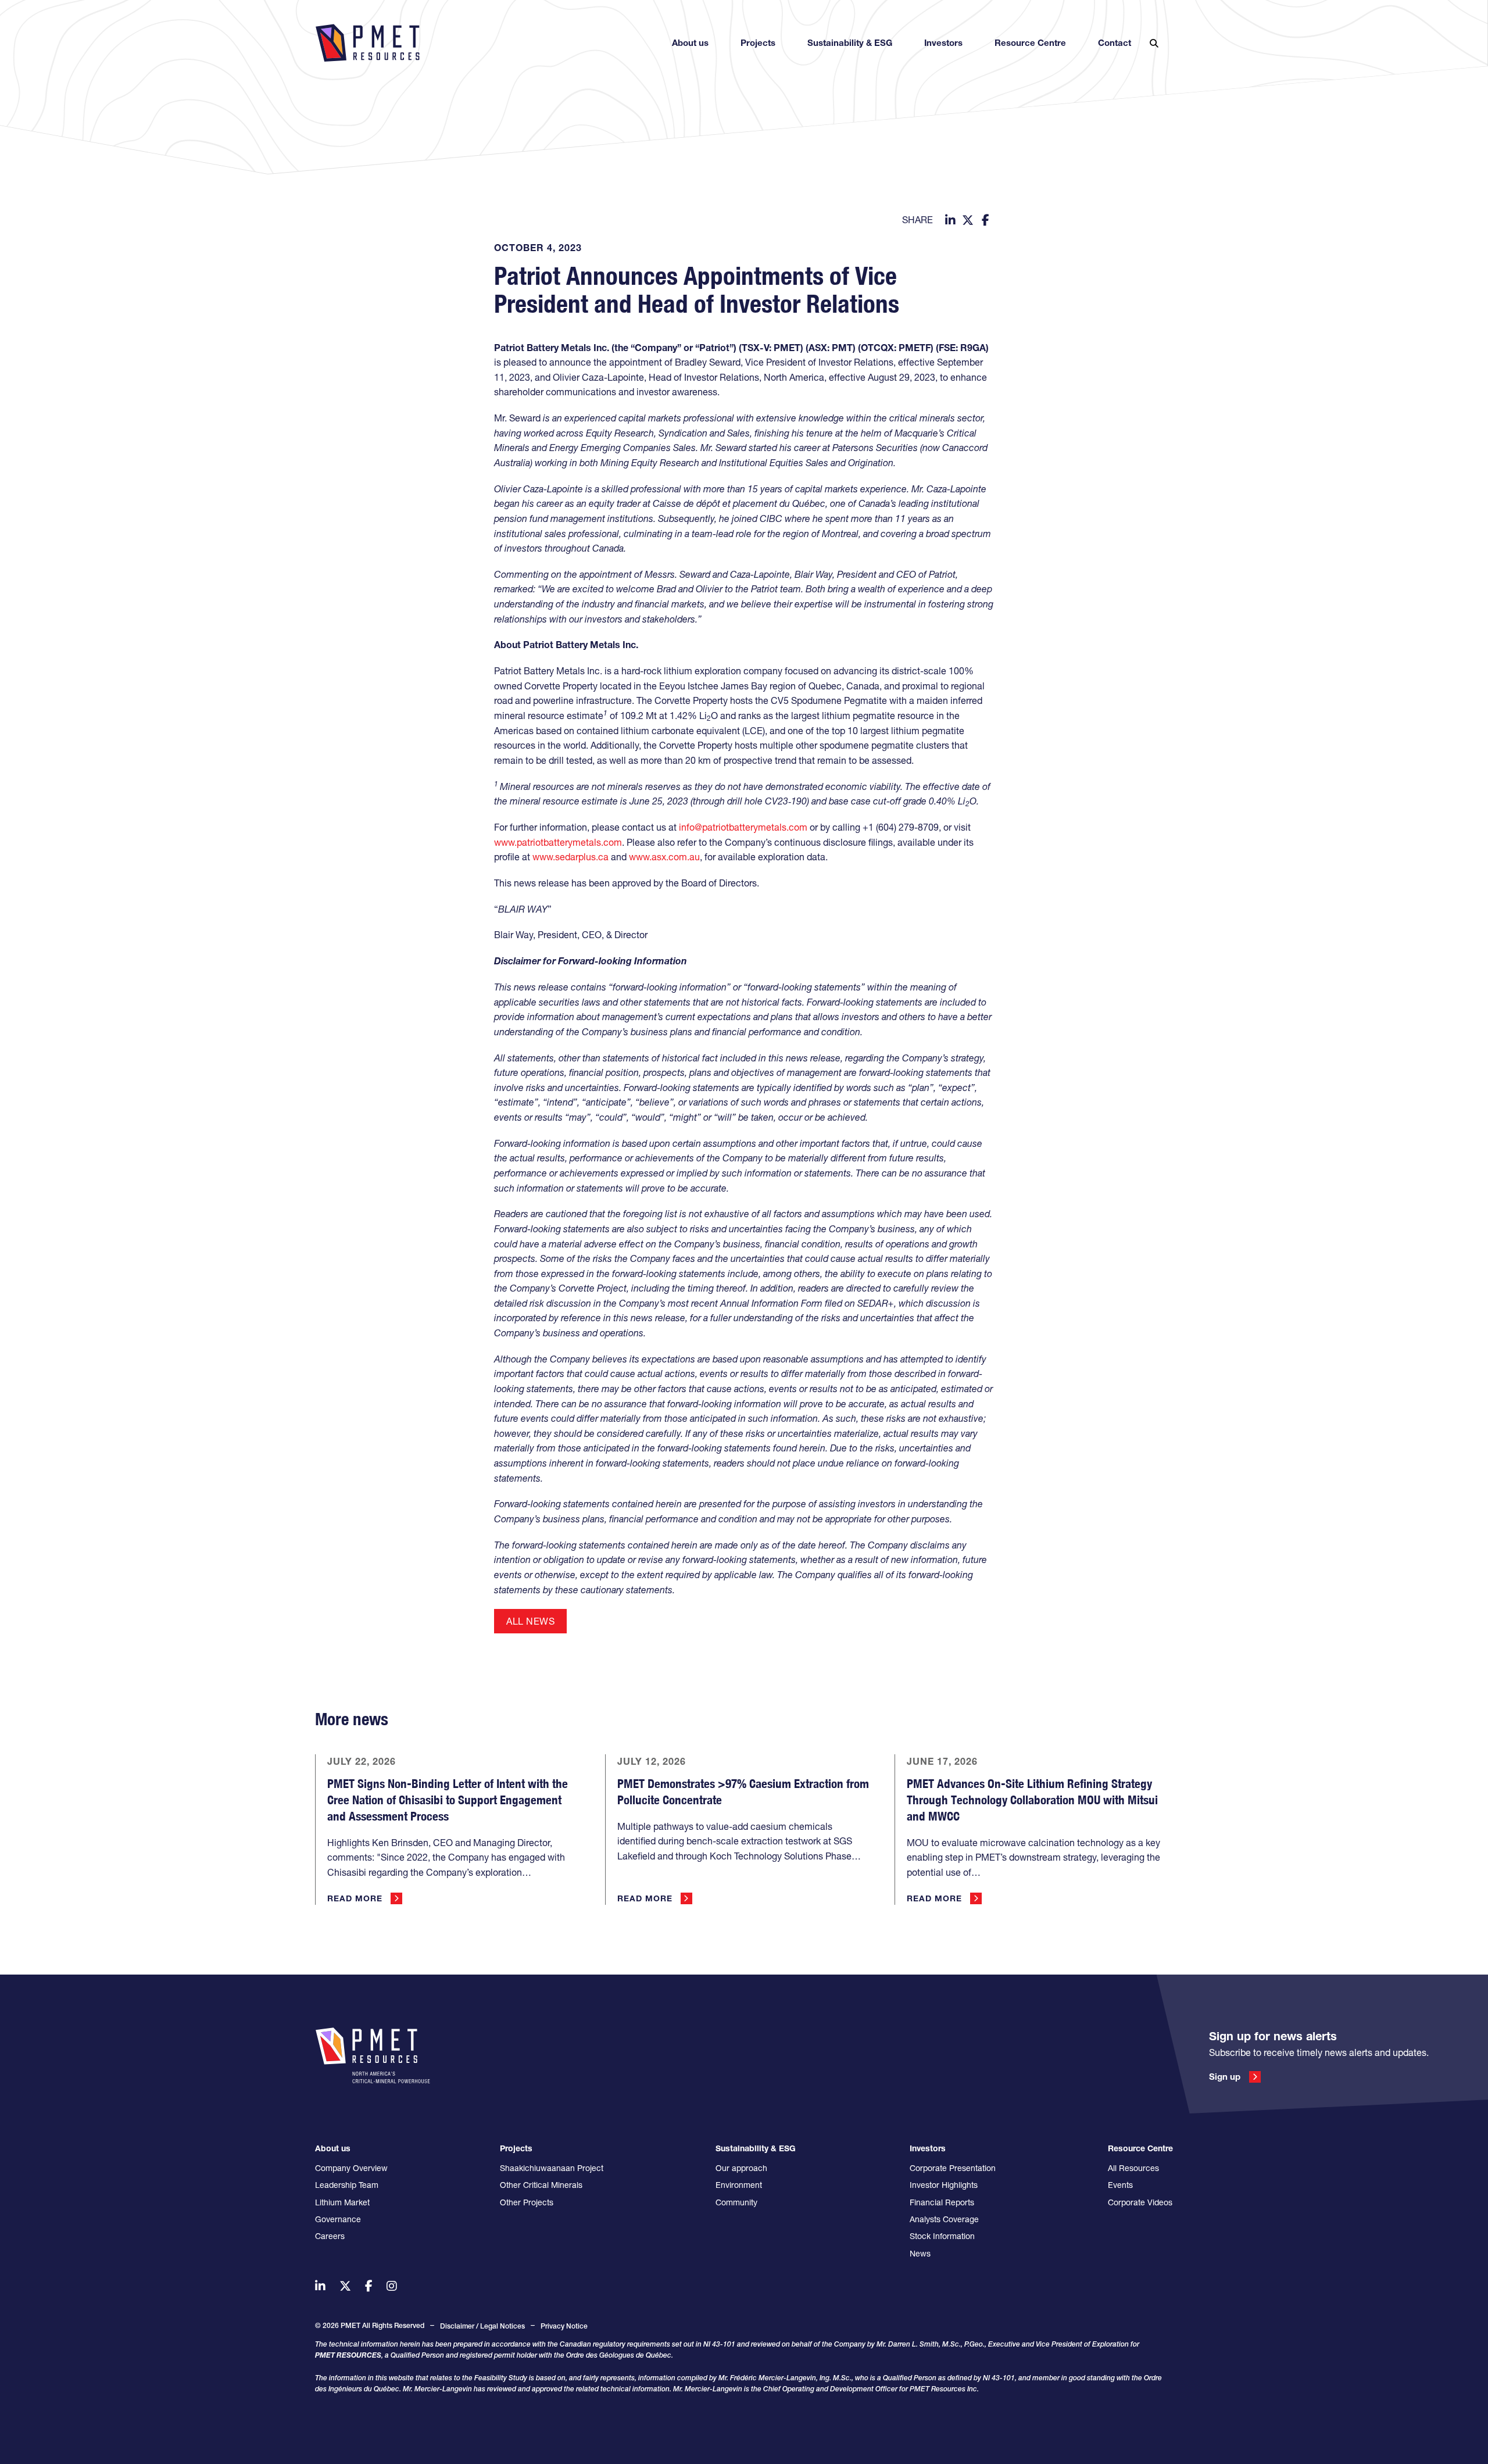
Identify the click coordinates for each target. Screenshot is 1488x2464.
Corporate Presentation (953, 2168)
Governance (338, 2219)
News (920, 2254)
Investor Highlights (944, 2185)
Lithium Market (342, 2202)
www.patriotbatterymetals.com (558, 842)
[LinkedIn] (950, 220)
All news (530, 1621)
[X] (968, 220)
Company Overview (351, 2168)
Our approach (741, 2168)
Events (1120, 2185)
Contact (1115, 43)
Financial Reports (942, 2202)
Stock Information (942, 2236)
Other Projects (527, 2202)
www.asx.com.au (664, 857)
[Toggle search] (1154, 43)
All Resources (1133, 2168)
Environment (739, 2185)
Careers (330, 2236)
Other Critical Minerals (541, 2185)
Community (736, 2202)
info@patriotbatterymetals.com (743, 827)
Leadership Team (347, 2185)
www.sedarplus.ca (570, 857)
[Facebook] (985, 220)
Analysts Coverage (944, 2219)
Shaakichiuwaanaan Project (552, 2168)
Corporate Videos (1140, 2202)
